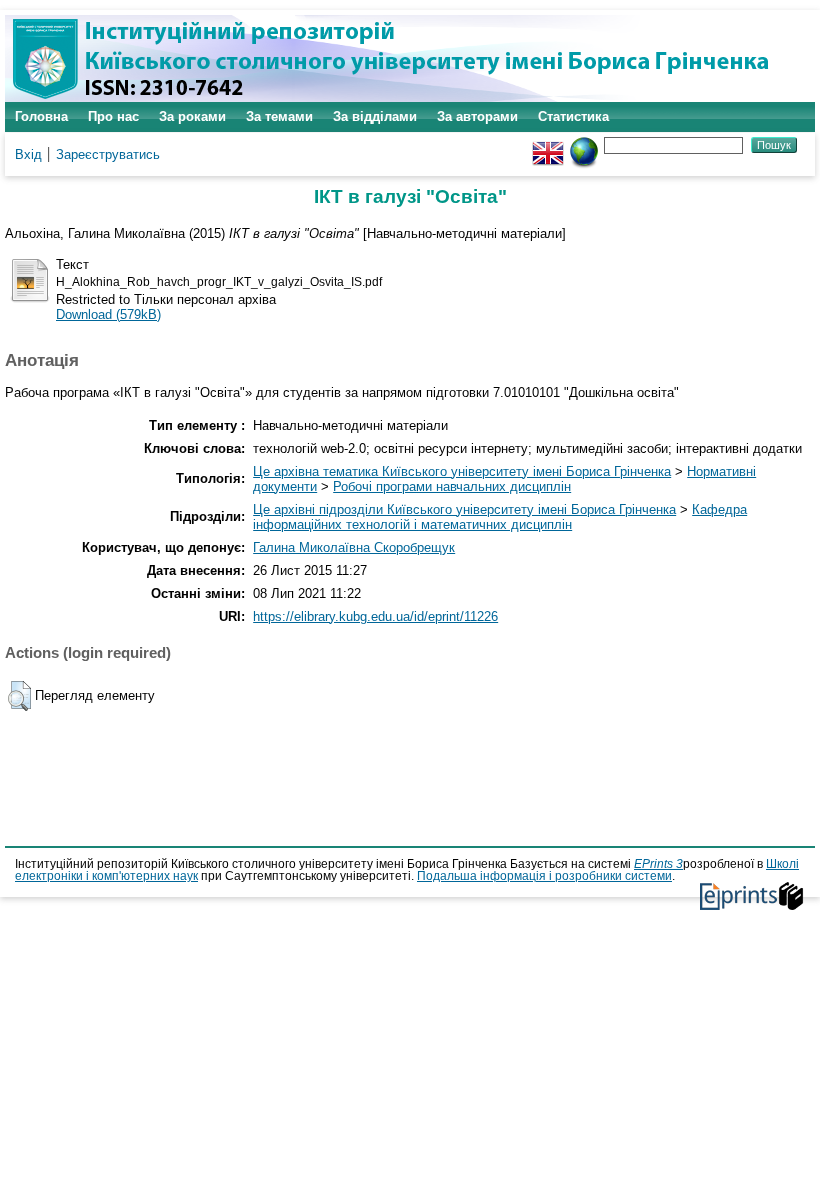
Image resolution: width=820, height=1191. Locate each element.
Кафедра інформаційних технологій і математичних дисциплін (500, 517)
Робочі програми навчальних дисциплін (452, 486)
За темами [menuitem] (279, 116)
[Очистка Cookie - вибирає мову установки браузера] (584, 144)
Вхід (28, 154)
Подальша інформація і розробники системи (544, 876)
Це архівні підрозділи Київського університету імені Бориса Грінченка (464, 509)
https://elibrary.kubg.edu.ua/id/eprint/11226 (375, 616)
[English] (548, 144)
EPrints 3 (658, 864)
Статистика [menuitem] (573, 116)
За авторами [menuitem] (477, 116)
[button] (19, 696)
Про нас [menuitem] (113, 116)
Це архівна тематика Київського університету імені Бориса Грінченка (462, 471)
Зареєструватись (108, 154)
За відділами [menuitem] (375, 116)
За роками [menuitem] (192, 116)
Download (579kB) (108, 314)
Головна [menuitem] (41, 116)
